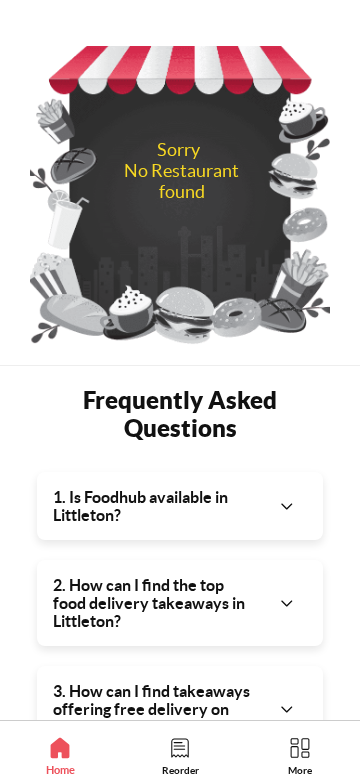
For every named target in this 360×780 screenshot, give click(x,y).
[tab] (60, 755)
